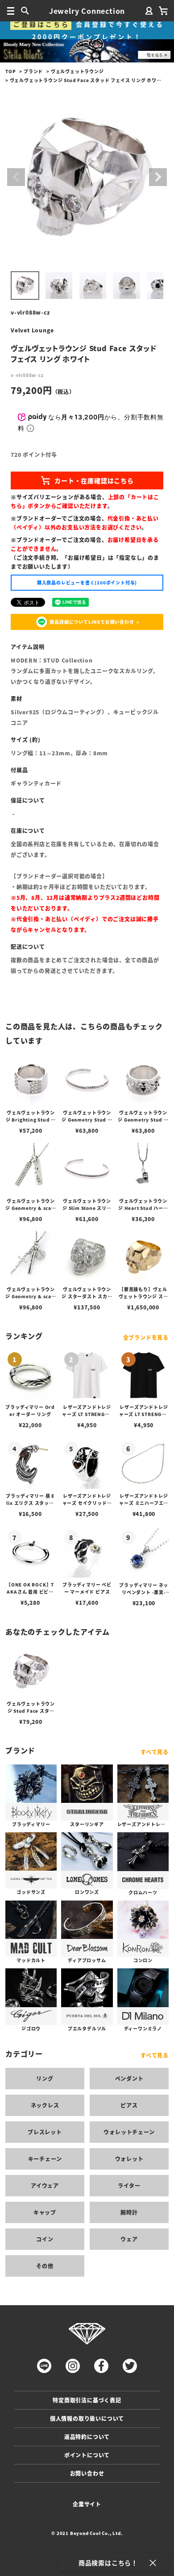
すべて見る (155, 1752)
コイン (45, 2239)
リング (45, 2078)
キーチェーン (45, 2159)
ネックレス (45, 2105)
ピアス (129, 2105)
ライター (129, 2185)
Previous (16, 177)
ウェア (129, 2239)
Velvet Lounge (32, 330)
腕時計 (129, 2212)
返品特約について (87, 2437)
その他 (45, 2266)
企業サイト (87, 2504)
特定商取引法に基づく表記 (87, 2400)
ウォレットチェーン (129, 2132)
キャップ (45, 2212)
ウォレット (129, 2159)
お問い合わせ (87, 2473)
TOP (10, 71)
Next (158, 177)
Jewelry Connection (87, 11)
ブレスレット (45, 2132)
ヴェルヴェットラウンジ (77, 71)
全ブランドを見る (146, 1337)
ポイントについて (87, 2455)
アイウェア (45, 2185)
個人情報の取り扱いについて (87, 2418)
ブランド (33, 71)
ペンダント (129, 2078)
